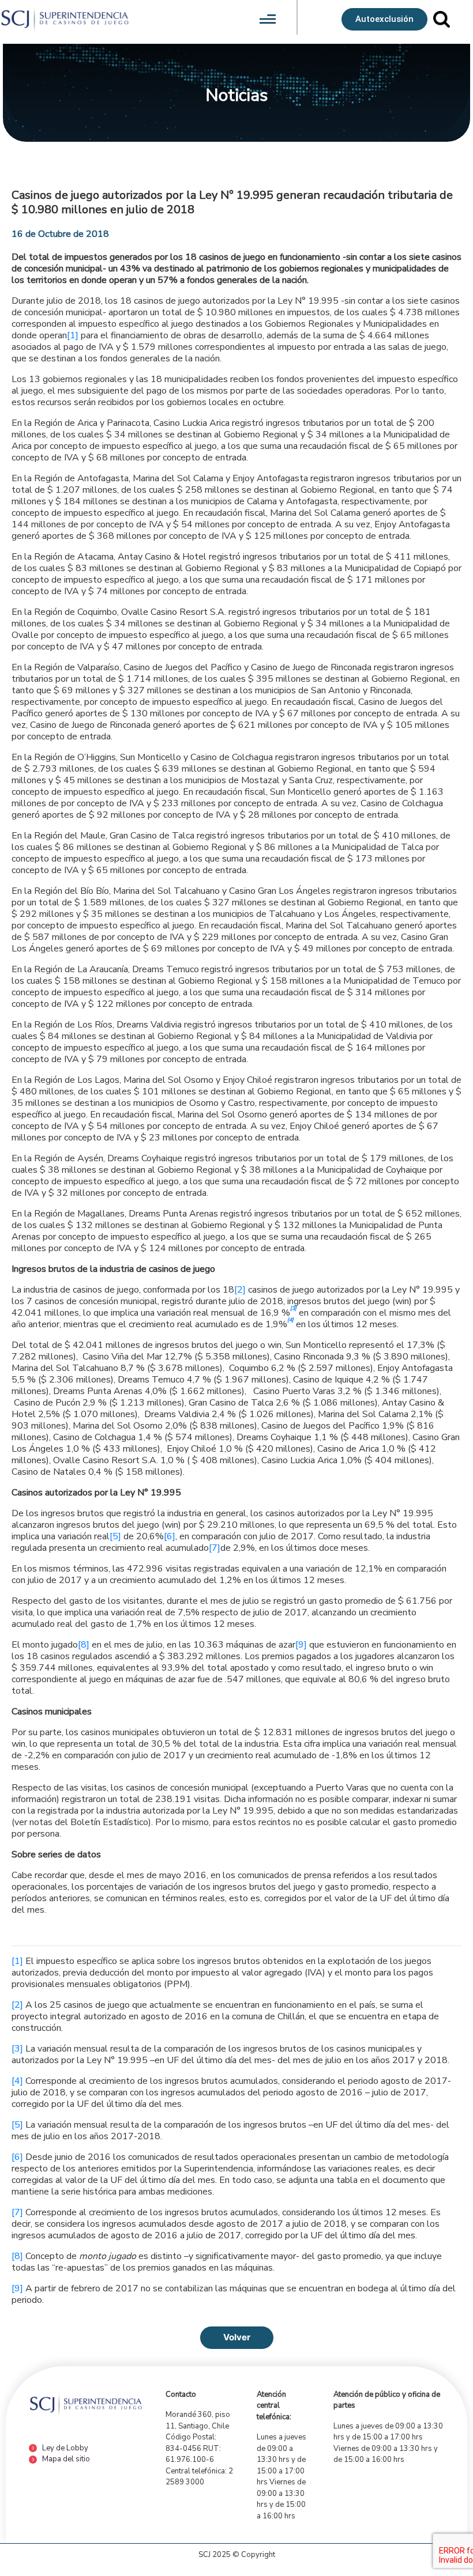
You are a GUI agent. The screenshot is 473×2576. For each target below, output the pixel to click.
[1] (73, 335)
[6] (170, 1536)
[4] (17, 2081)
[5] (115, 1536)
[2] (240, 1290)
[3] (17, 2049)
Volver (237, 2337)
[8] (84, 1645)
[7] (215, 1548)
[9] (301, 1645)
